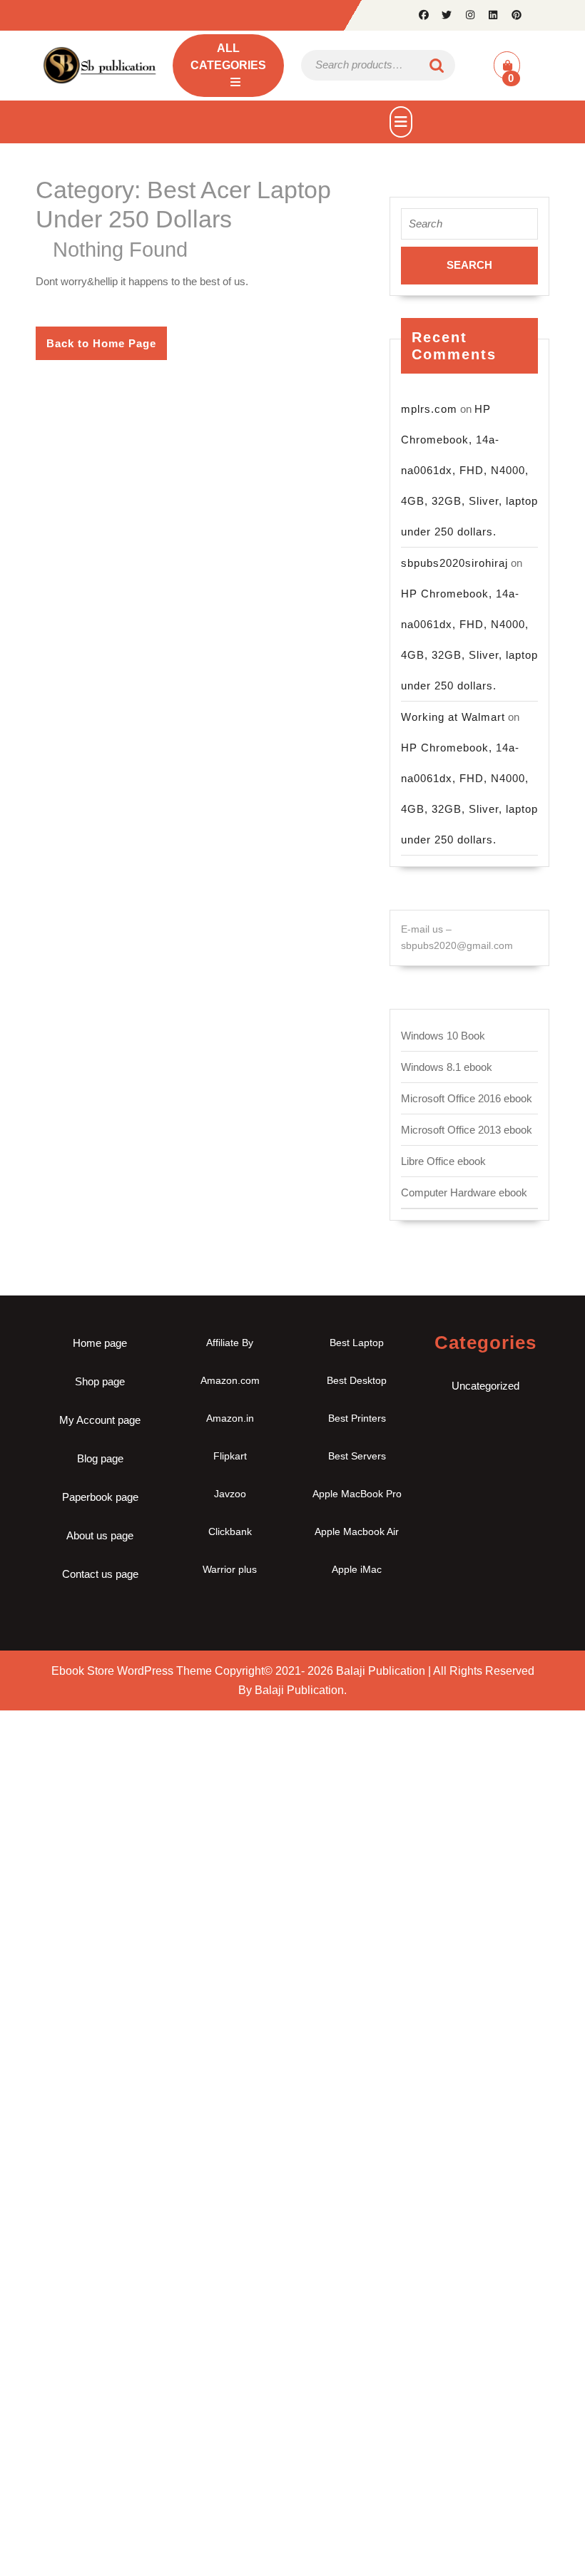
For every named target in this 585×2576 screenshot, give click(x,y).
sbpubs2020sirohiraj (454, 563)
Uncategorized (485, 1386)
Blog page (100, 1458)
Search (437, 65)
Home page (100, 1343)
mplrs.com (429, 409)
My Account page (100, 1420)
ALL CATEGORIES (228, 57)
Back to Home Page (107, 348)
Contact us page (100, 1574)
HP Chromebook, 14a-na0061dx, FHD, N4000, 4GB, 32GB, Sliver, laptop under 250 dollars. (469, 470)
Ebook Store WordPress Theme (132, 1671)
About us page (100, 1535)
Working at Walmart (453, 717)
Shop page (100, 1381)
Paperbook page (100, 1497)
